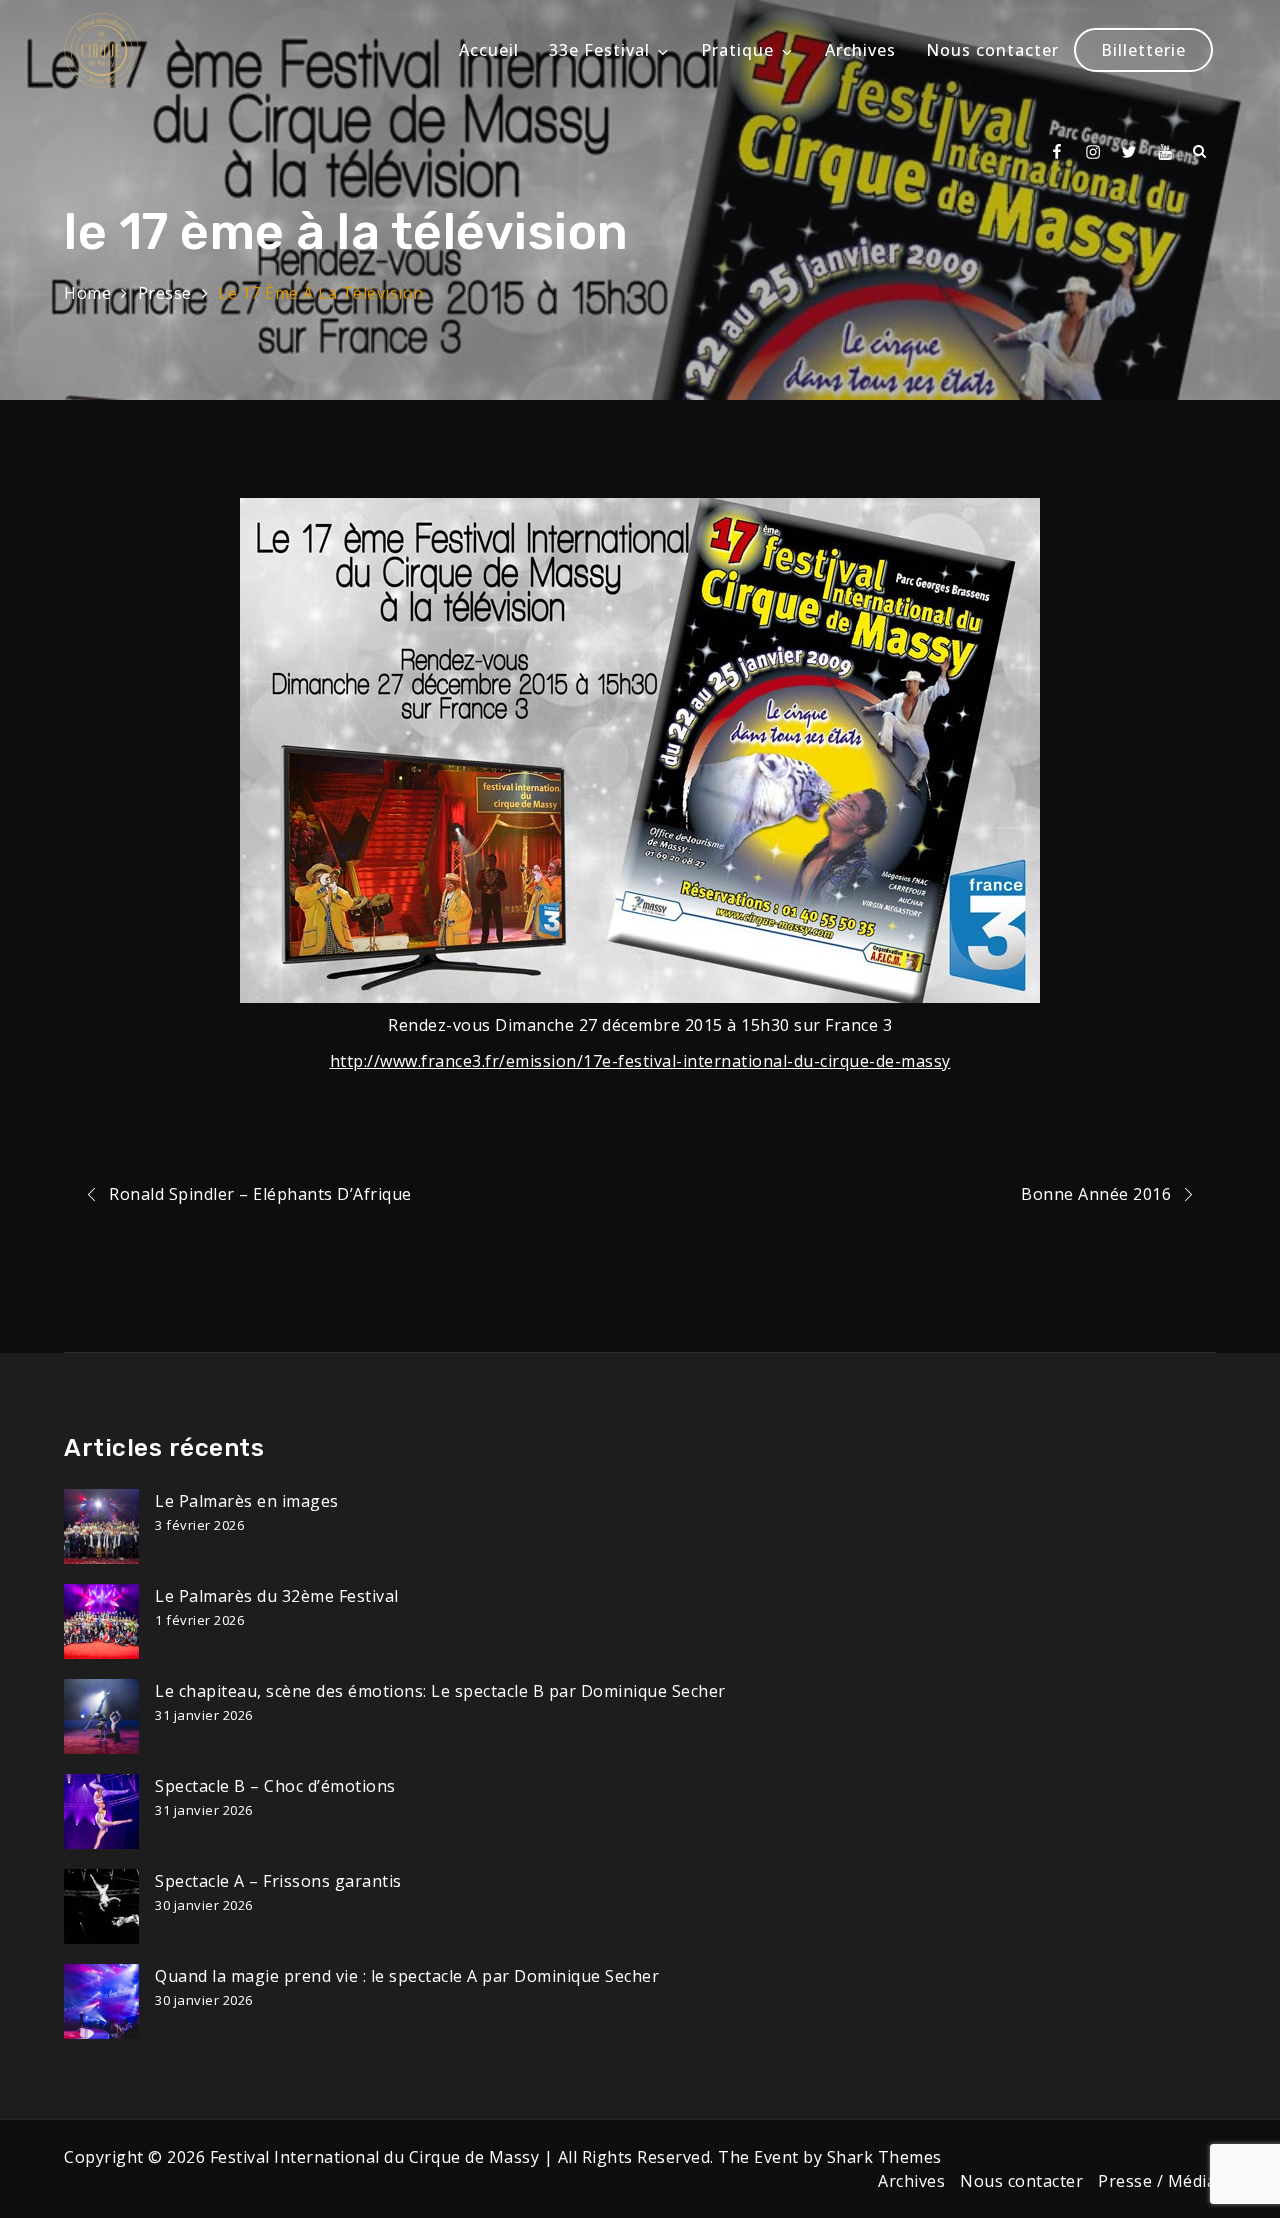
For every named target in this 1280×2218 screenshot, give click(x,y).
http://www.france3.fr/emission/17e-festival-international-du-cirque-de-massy (640, 1061)
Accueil (489, 50)
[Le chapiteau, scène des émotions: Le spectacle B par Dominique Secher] (101, 1716)
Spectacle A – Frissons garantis (278, 1881)
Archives (860, 50)
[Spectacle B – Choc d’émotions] (101, 1811)
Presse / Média (1157, 2181)
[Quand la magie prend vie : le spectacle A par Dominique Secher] (101, 2001)
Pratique (737, 50)
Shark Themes (884, 2157)
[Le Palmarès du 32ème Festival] (101, 1621)
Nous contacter (992, 50)
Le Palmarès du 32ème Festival (277, 1596)
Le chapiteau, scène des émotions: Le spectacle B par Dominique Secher (440, 1691)
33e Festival (599, 50)
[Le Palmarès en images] (101, 1526)
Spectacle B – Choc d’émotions (275, 1786)
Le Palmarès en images (247, 1501)
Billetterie (1143, 50)
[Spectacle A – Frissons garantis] (101, 1906)
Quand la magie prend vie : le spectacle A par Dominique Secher (407, 1976)
